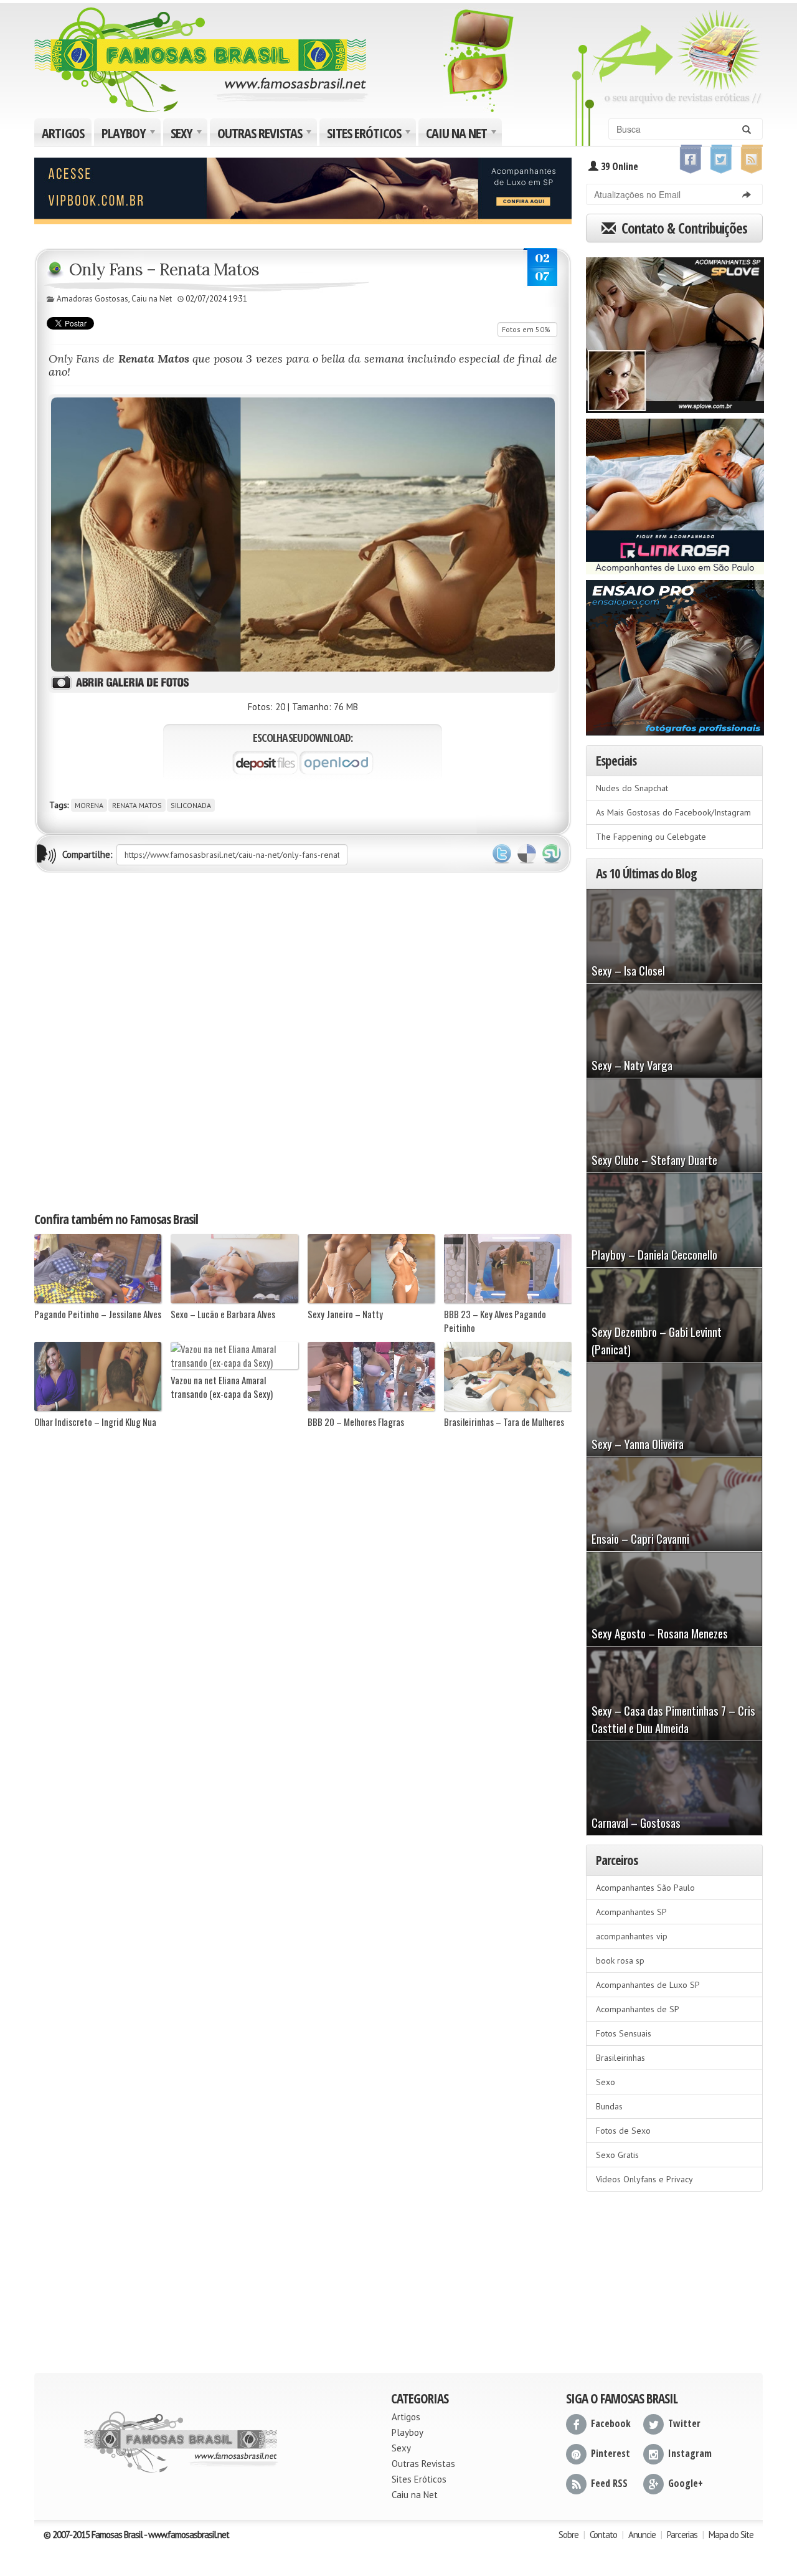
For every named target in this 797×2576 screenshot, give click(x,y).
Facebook (611, 2423)
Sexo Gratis (617, 2155)
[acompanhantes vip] (303, 189)
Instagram (690, 2453)
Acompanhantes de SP (638, 2009)
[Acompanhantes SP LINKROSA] (675, 492)
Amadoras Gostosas (92, 299)
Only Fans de (119, 359)
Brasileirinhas (620, 2058)
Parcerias (682, 2535)
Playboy (130, 135)
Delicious (527, 854)
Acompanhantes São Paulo (645, 1888)
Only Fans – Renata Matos (164, 269)
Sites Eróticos (370, 135)
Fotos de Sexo (623, 2131)
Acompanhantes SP (631, 1912)
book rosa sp (620, 1961)
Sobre (568, 2535)
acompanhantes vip (632, 1936)
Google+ (686, 2483)
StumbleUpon (552, 854)
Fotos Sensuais (624, 2033)
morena (89, 805)
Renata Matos (137, 805)
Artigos (63, 133)
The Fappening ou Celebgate (651, 837)
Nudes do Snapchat (632, 788)
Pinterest (611, 2453)
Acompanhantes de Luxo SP (648, 1985)
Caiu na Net (463, 135)
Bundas (609, 2106)
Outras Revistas (266, 135)
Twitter (502, 854)
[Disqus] (303, 1041)
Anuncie (642, 2535)
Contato (603, 2535)
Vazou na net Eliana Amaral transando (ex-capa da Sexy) (222, 1387)
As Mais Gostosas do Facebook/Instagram (673, 812)
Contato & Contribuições (683, 228)
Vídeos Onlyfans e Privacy (644, 2179)
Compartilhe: (87, 854)
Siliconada (191, 805)
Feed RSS (609, 2483)
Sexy (188, 135)
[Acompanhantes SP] (675, 331)
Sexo (606, 2082)
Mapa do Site (731, 2535)
